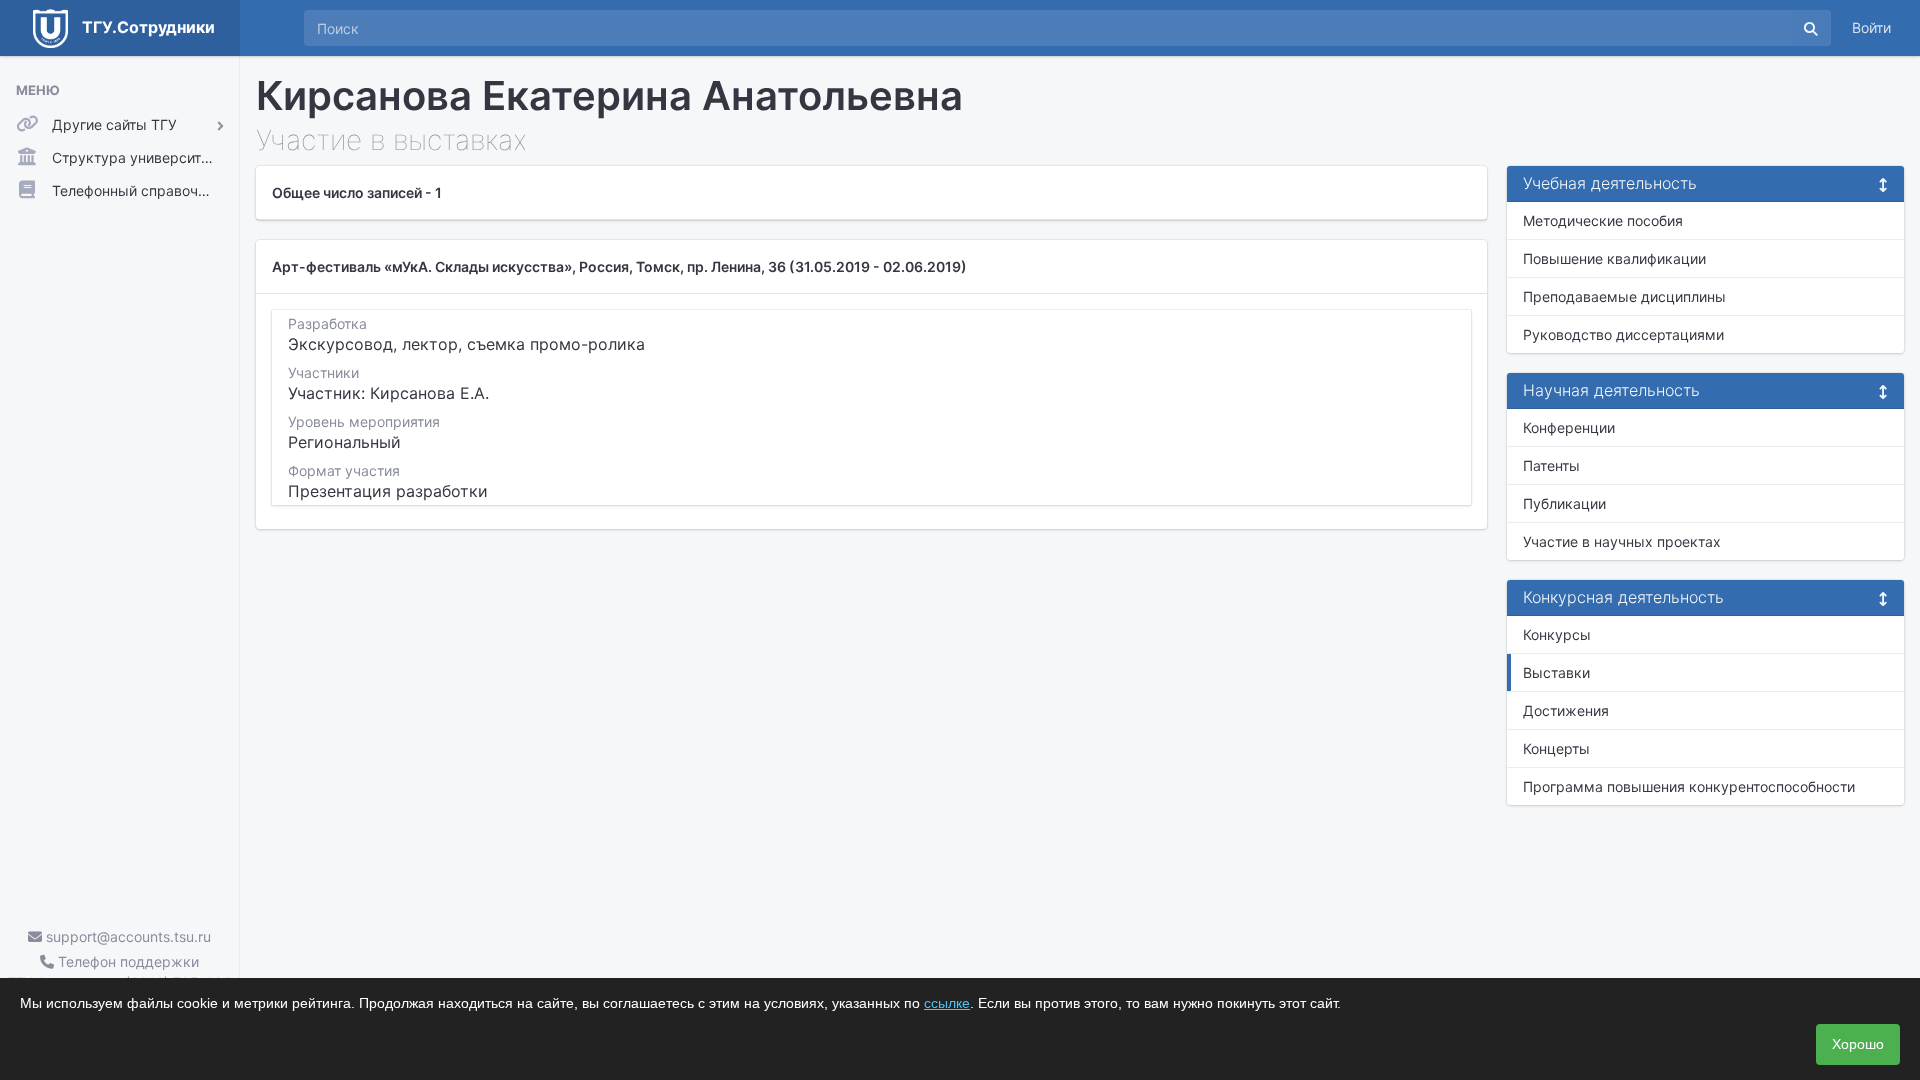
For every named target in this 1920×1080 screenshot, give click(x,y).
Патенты (1551, 465)
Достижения (1566, 710)
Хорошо (1858, 1044)
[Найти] (1811, 28)
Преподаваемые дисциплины (1624, 296)
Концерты (1556, 748)
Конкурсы (1557, 634)
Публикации (1564, 503)
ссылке (947, 1003)
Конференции (1569, 427)
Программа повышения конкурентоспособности (1689, 786)
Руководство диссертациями (1623, 334)
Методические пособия (1603, 220)
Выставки (1556, 672)
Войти (1871, 27)
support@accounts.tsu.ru (126, 936)
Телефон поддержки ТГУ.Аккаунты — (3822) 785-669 (119, 972)
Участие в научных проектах (1622, 541)
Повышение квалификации (1614, 258)
